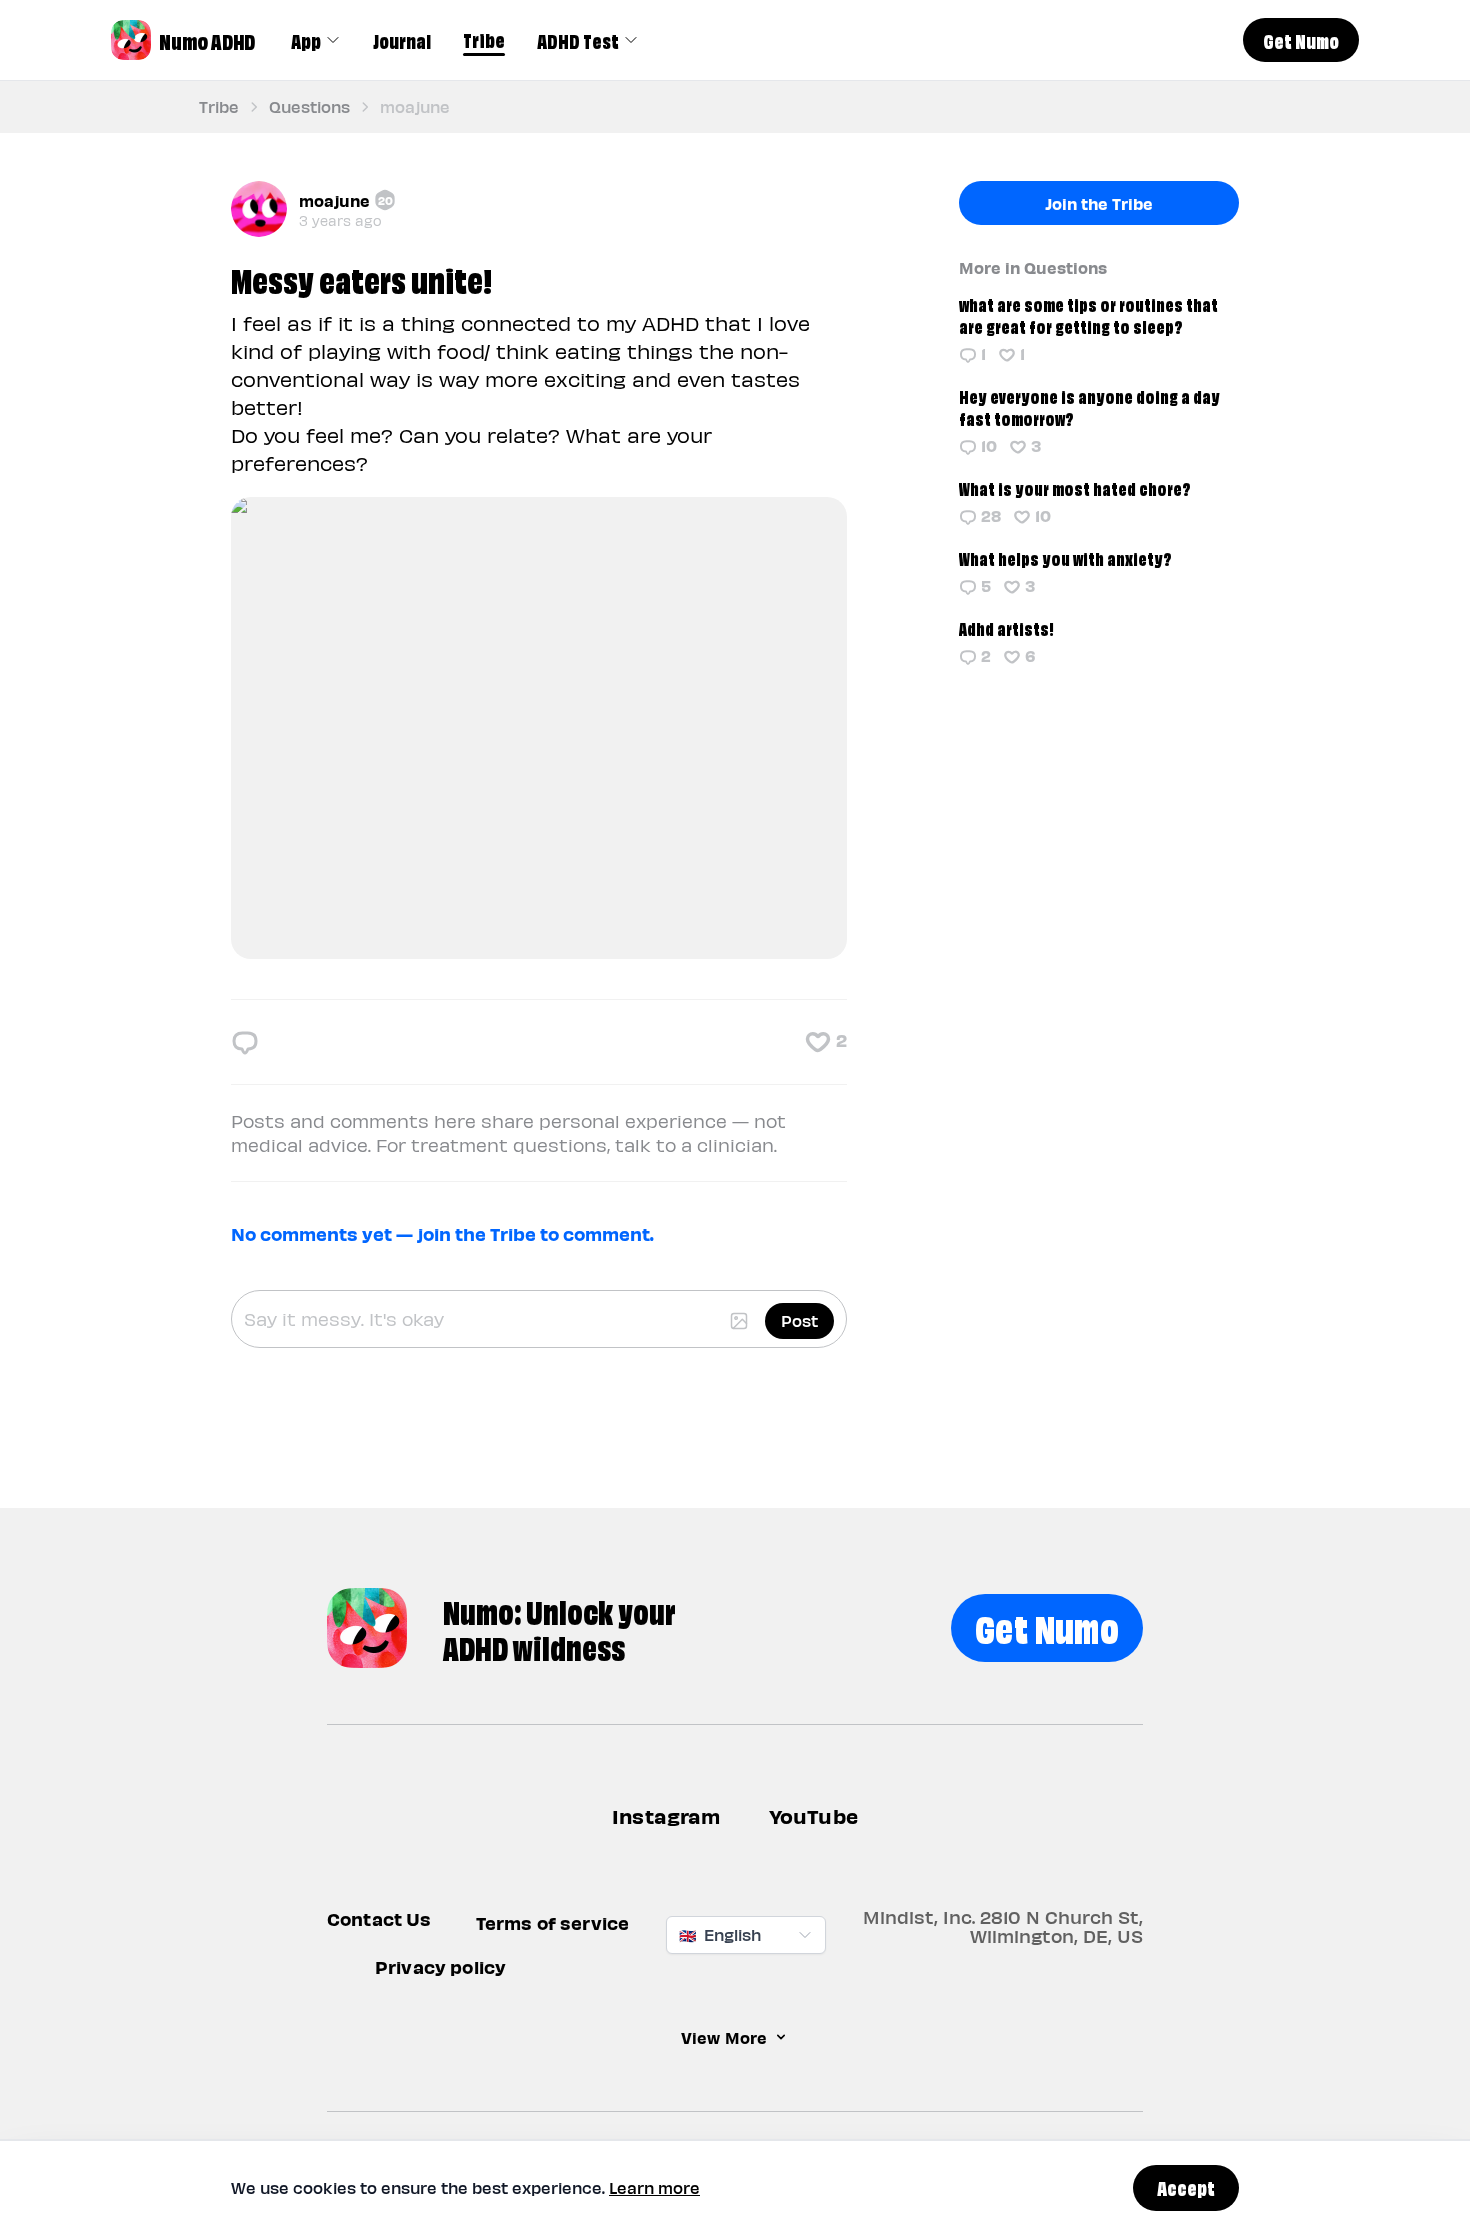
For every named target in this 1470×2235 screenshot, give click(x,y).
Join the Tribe (1099, 203)
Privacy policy (440, 1966)
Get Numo (1047, 1625)
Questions (309, 106)
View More (724, 2037)
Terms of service (553, 1922)
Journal (402, 40)
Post (799, 1320)
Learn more (654, 2187)
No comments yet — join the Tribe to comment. (442, 1233)
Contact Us (379, 1918)
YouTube (813, 1815)
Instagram (666, 1815)
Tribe (484, 39)
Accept (1186, 2187)
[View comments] (245, 1042)
